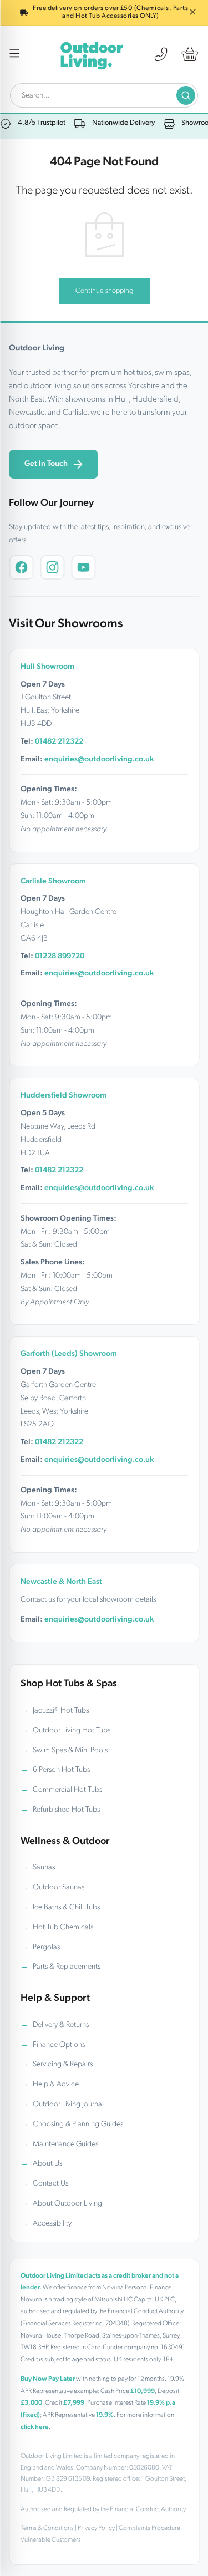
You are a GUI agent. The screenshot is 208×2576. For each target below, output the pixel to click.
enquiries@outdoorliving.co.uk (99, 759)
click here (35, 2427)
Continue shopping (104, 291)
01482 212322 (59, 742)
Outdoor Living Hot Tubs (72, 1731)
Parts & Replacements (67, 1967)
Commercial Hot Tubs (67, 1790)
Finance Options (59, 2045)
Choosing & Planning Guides (78, 2124)
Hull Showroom (47, 667)
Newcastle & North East (61, 1582)
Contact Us (50, 2184)
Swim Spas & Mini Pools (70, 1751)
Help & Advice (56, 2084)
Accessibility (52, 2224)
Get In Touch (46, 464)
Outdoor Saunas (59, 1887)
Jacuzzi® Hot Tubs (61, 1711)
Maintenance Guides (65, 2144)
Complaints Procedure (149, 2528)
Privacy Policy (96, 2528)
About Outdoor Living (67, 2204)
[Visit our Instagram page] (52, 567)
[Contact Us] (161, 54)
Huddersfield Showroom (64, 1096)
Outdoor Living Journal (68, 2104)
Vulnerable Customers (51, 2540)
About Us (47, 2164)
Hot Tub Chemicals (63, 1927)
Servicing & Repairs (63, 2064)
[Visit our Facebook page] (21, 567)
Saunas (44, 1868)
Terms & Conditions (47, 2528)
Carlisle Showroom (53, 881)
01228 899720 (60, 956)
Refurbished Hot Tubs (66, 1810)
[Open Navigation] (15, 55)
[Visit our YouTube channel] (83, 567)
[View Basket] (190, 54)
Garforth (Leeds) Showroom (69, 1354)
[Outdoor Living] (92, 54)
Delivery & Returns (61, 2025)
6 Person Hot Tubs (61, 1770)
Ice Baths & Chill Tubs (66, 1907)
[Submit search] (186, 95)
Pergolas (46, 1947)
